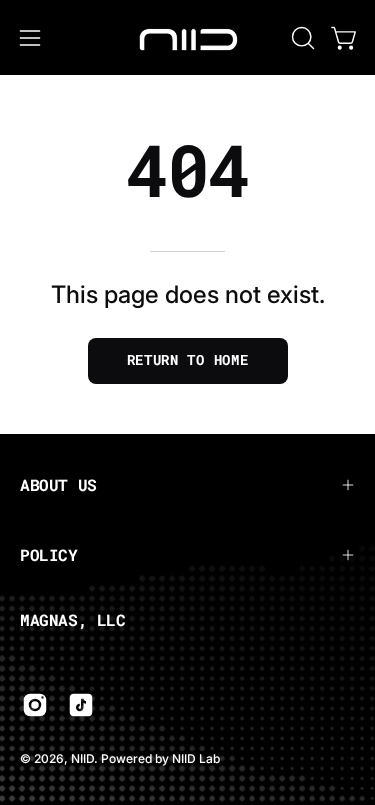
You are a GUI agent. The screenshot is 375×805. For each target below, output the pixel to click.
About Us (58, 484)
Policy (49, 554)
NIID (82, 758)
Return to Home (188, 360)
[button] (301, 38)
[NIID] (188, 37)
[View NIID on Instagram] (35, 705)
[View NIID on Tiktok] (81, 705)
